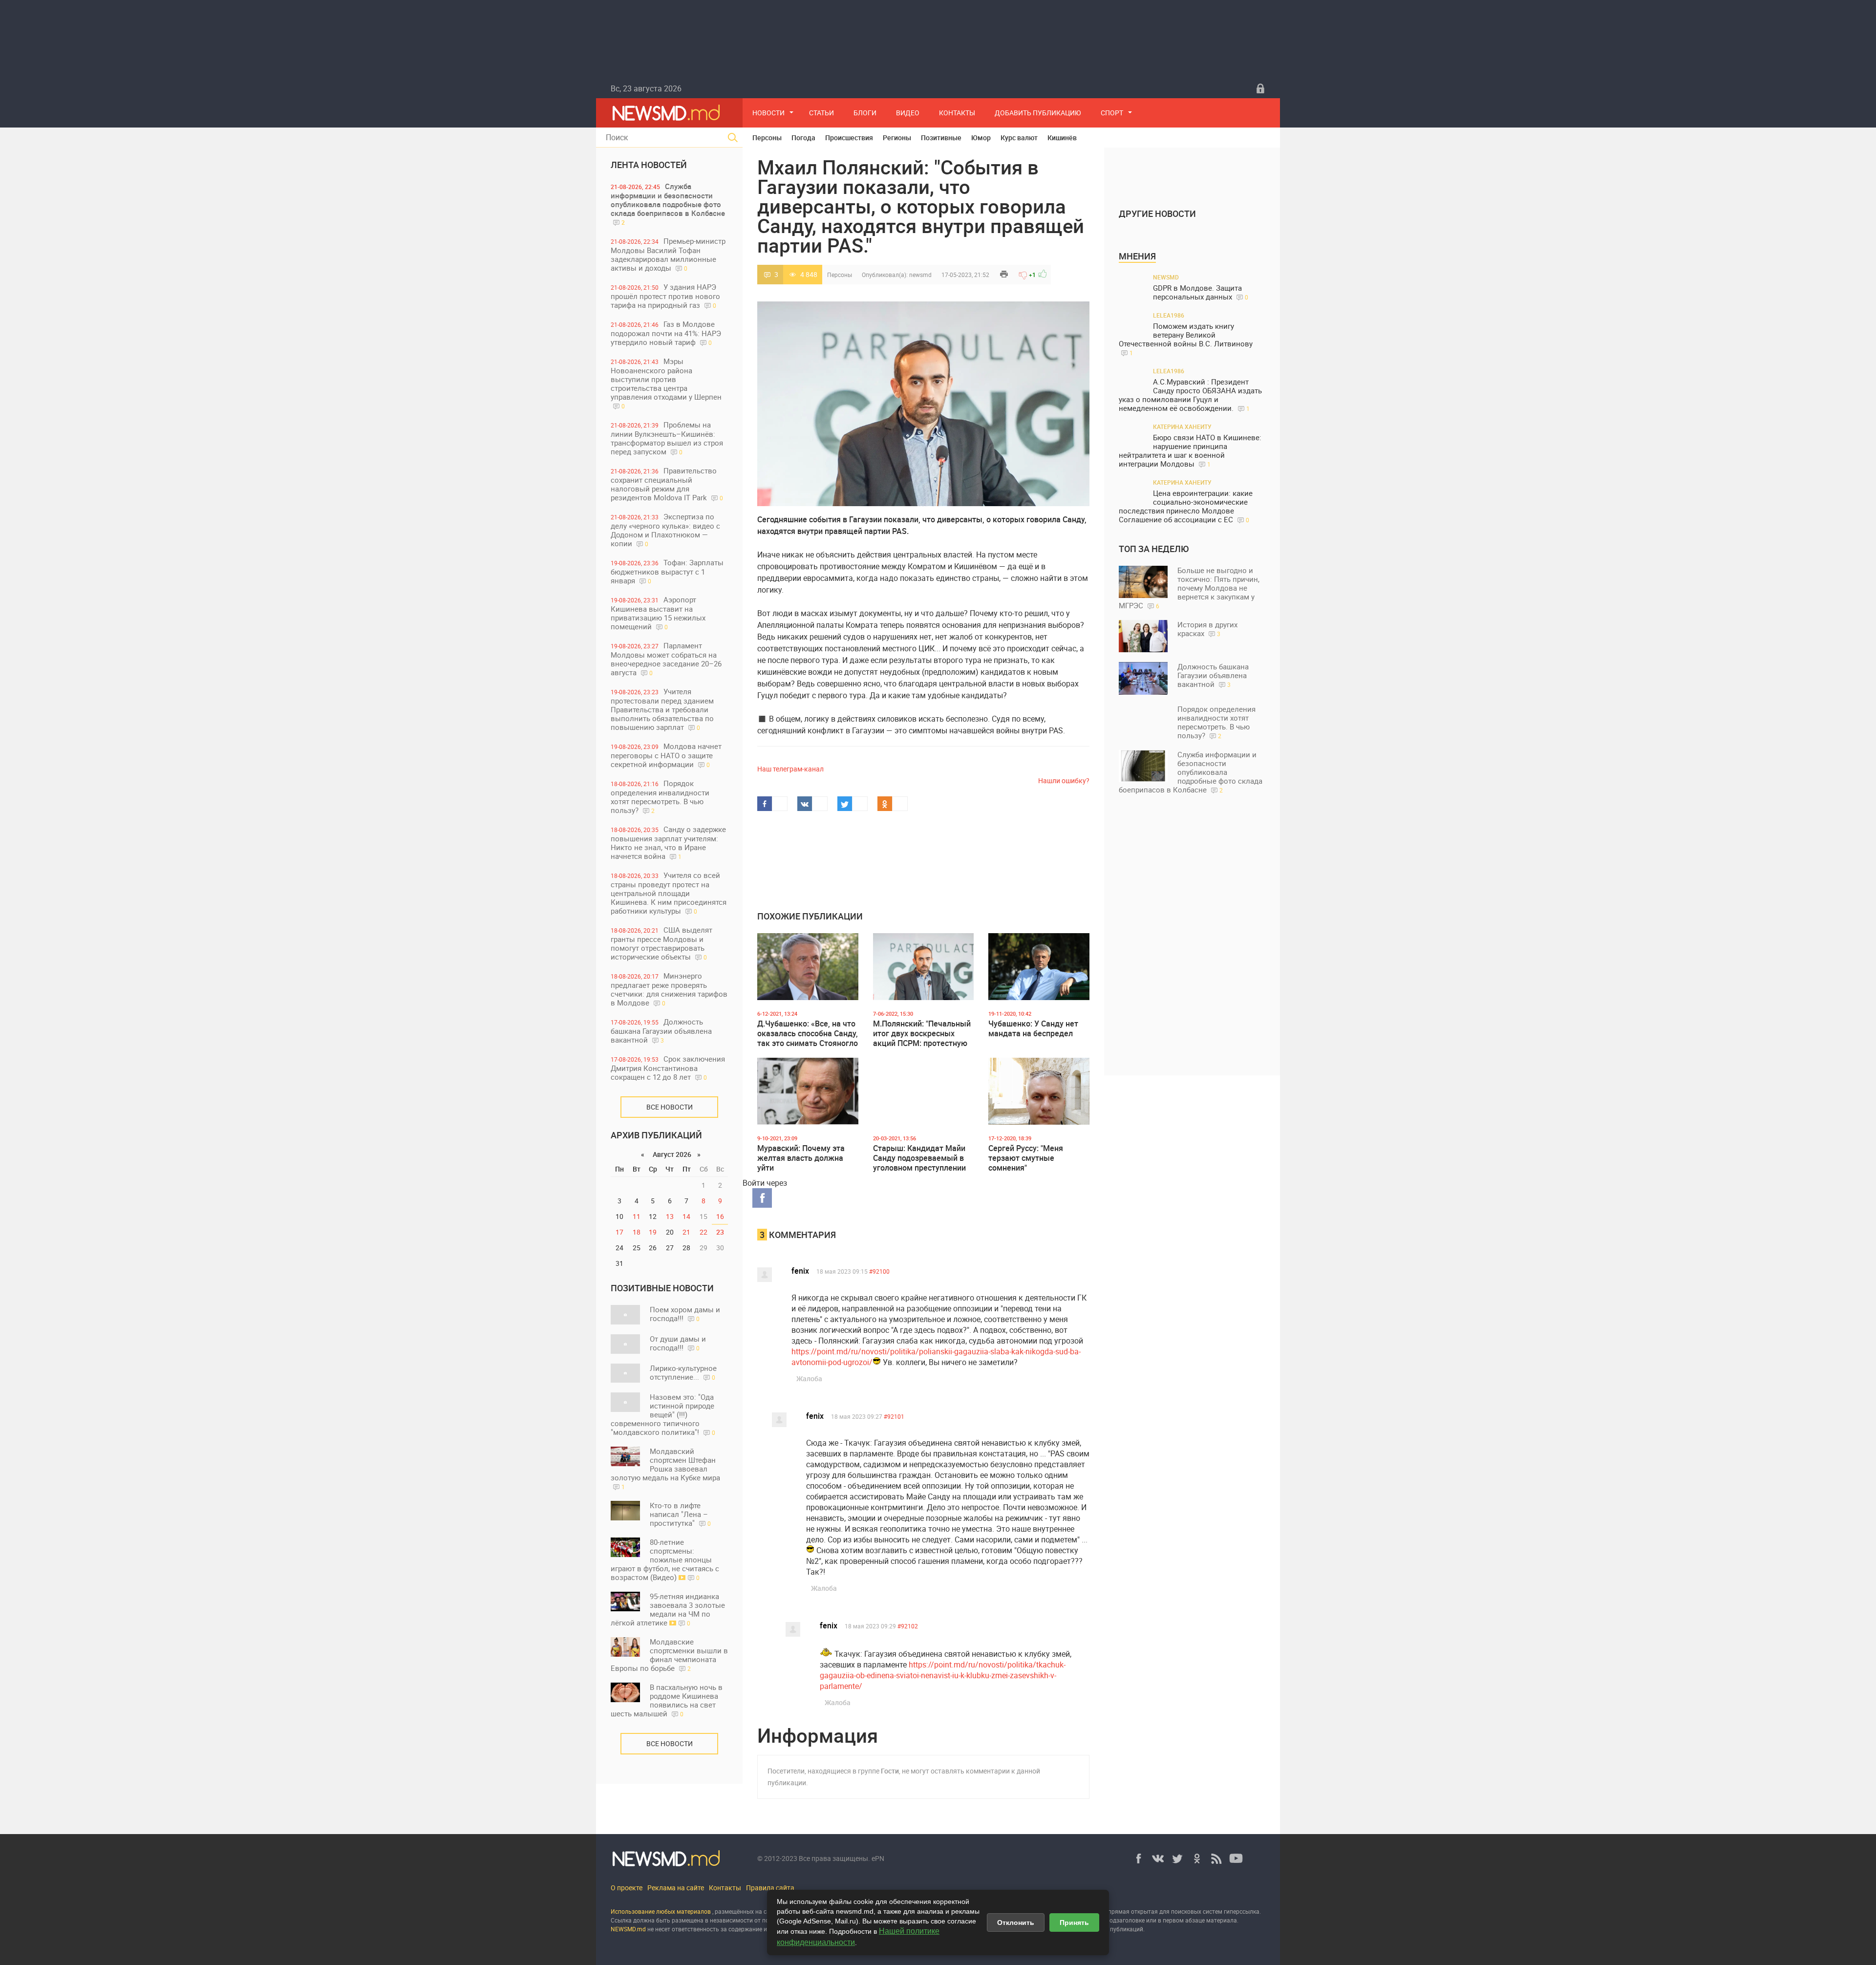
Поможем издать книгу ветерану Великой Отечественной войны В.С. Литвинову (1186, 339)
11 (637, 1216)
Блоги (865, 113)
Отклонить (1016, 1922)
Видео (908, 113)
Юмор (981, 138)
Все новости (670, 1107)
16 (720, 1216)
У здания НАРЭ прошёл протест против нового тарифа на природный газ (665, 296)
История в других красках (1207, 629)
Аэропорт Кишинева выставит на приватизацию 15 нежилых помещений (658, 613)
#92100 (879, 1271)
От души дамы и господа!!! (678, 1343)
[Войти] (1260, 88)
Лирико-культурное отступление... (683, 1372)
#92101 (894, 1416)
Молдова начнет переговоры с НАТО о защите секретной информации (666, 755)
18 (637, 1232)
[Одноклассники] (1197, 1858)
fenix (800, 1271)
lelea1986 (1169, 315)
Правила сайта (770, 1888)
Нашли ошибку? (1064, 780)
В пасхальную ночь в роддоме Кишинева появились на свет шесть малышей (667, 1700)
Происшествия (849, 138)
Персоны (767, 138)
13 (670, 1216)
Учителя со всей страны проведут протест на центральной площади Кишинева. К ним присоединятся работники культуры (669, 893)
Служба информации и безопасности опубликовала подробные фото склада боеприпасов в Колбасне (668, 204)
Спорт (1112, 113)
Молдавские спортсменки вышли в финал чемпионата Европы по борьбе (669, 1655)
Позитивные (941, 138)
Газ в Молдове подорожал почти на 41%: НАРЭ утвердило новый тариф (666, 333)
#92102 (908, 1626)
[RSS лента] (1216, 1858)
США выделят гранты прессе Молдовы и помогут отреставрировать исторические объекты (661, 943)
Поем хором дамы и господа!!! (685, 1314)
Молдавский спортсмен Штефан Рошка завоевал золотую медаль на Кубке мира (665, 1468)
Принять (1074, 1922)
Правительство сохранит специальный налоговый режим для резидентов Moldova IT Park (667, 484)
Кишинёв (1062, 138)
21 (686, 1232)
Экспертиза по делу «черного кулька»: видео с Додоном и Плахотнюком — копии (665, 530)
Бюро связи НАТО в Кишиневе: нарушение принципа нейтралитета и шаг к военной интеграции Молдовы (1190, 451)
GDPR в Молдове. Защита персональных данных (1201, 292)
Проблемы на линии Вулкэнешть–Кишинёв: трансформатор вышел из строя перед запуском (667, 438)
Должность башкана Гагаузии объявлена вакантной (661, 1031)
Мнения (1137, 256)
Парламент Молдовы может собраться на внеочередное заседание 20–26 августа (666, 659)
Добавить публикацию (1038, 113)
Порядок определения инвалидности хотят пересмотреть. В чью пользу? (660, 797)
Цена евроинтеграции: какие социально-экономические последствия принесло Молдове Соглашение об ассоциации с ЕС (1186, 506)
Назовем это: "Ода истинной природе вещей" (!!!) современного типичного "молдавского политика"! (663, 1414)
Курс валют (1019, 138)
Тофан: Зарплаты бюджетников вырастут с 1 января (667, 571)
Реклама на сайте (676, 1888)
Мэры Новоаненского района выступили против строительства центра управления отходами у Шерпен (666, 383)
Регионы (897, 138)
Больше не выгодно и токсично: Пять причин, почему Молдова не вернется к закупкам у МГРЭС (1189, 588)
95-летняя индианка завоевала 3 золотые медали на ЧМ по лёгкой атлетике (668, 1609)
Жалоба (809, 1378)
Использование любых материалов (661, 1911)
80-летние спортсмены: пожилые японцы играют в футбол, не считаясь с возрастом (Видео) (665, 1559)
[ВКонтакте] (1158, 1858)
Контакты (957, 113)
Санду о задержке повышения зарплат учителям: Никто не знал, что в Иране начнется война (668, 843)
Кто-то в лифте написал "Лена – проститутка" (680, 1514)
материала (1222, 1920)
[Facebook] (1138, 1858)
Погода (803, 138)
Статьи (821, 113)
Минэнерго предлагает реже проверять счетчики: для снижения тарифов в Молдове (669, 989)
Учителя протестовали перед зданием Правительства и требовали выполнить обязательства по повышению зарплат (662, 709)
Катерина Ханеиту (1182, 427)
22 (703, 1232)
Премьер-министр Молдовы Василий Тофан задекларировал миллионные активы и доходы (668, 254)
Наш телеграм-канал (790, 769)
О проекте (627, 1888)
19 (653, 1232)
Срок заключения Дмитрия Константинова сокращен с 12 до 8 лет (668, 1068)
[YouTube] (1236, 1858)
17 (619, 1232)
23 (720, 1232)
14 (686, 1216)
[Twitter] (1177, 1858)
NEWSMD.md (629, 1929)
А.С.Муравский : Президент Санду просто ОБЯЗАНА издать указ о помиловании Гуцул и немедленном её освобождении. (1190, 395)
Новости (768, 113)
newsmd (920, 275)
